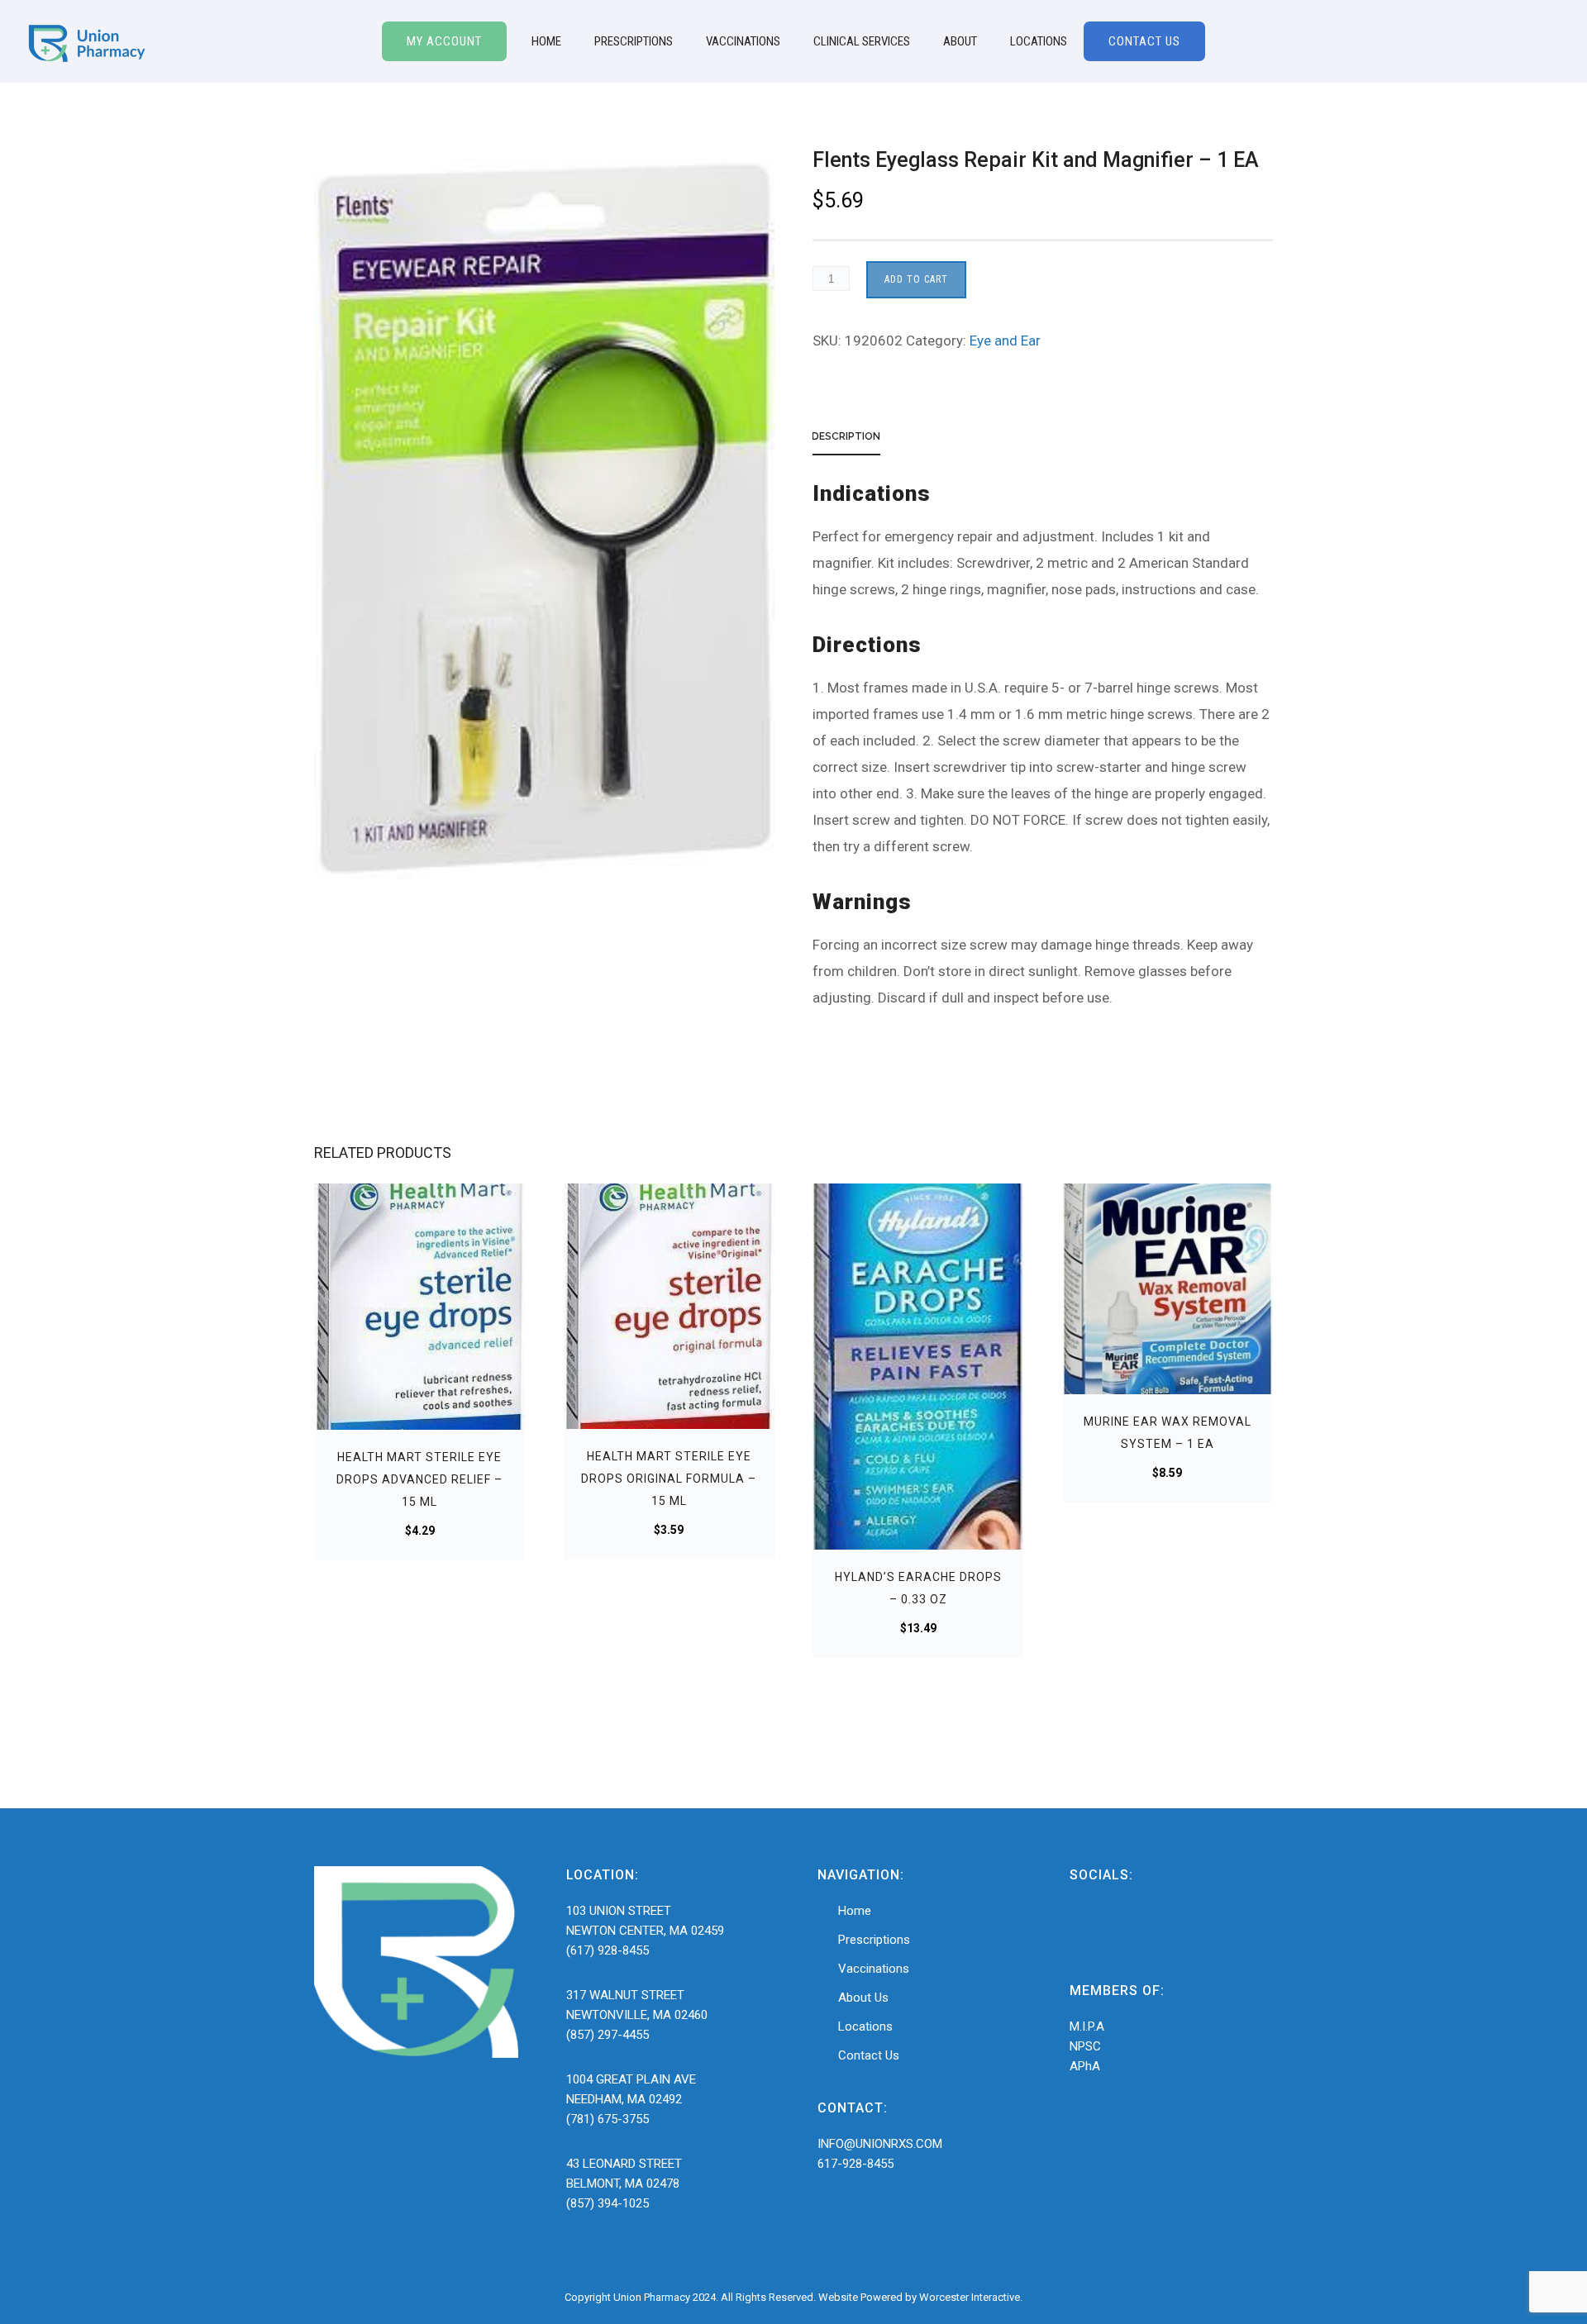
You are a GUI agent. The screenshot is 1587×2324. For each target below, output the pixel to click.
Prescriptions (634, 41)
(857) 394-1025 (608, 2203)
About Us (863, 1998)
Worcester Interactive (970, 2297)
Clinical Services (862, 41)
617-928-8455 (855, 2164)
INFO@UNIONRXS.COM (880, 2144)
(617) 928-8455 (608, 1950)
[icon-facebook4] (1086, 1925)
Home (546, 41)
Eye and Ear (1005, 341)
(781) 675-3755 (608, 2119)
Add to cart (916, 279)
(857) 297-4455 (608, 2035)
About (960, 41)
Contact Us (1144, 41)
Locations (1039, 41)
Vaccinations (743, 41)
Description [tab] (846, 436)
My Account (444, 41)
